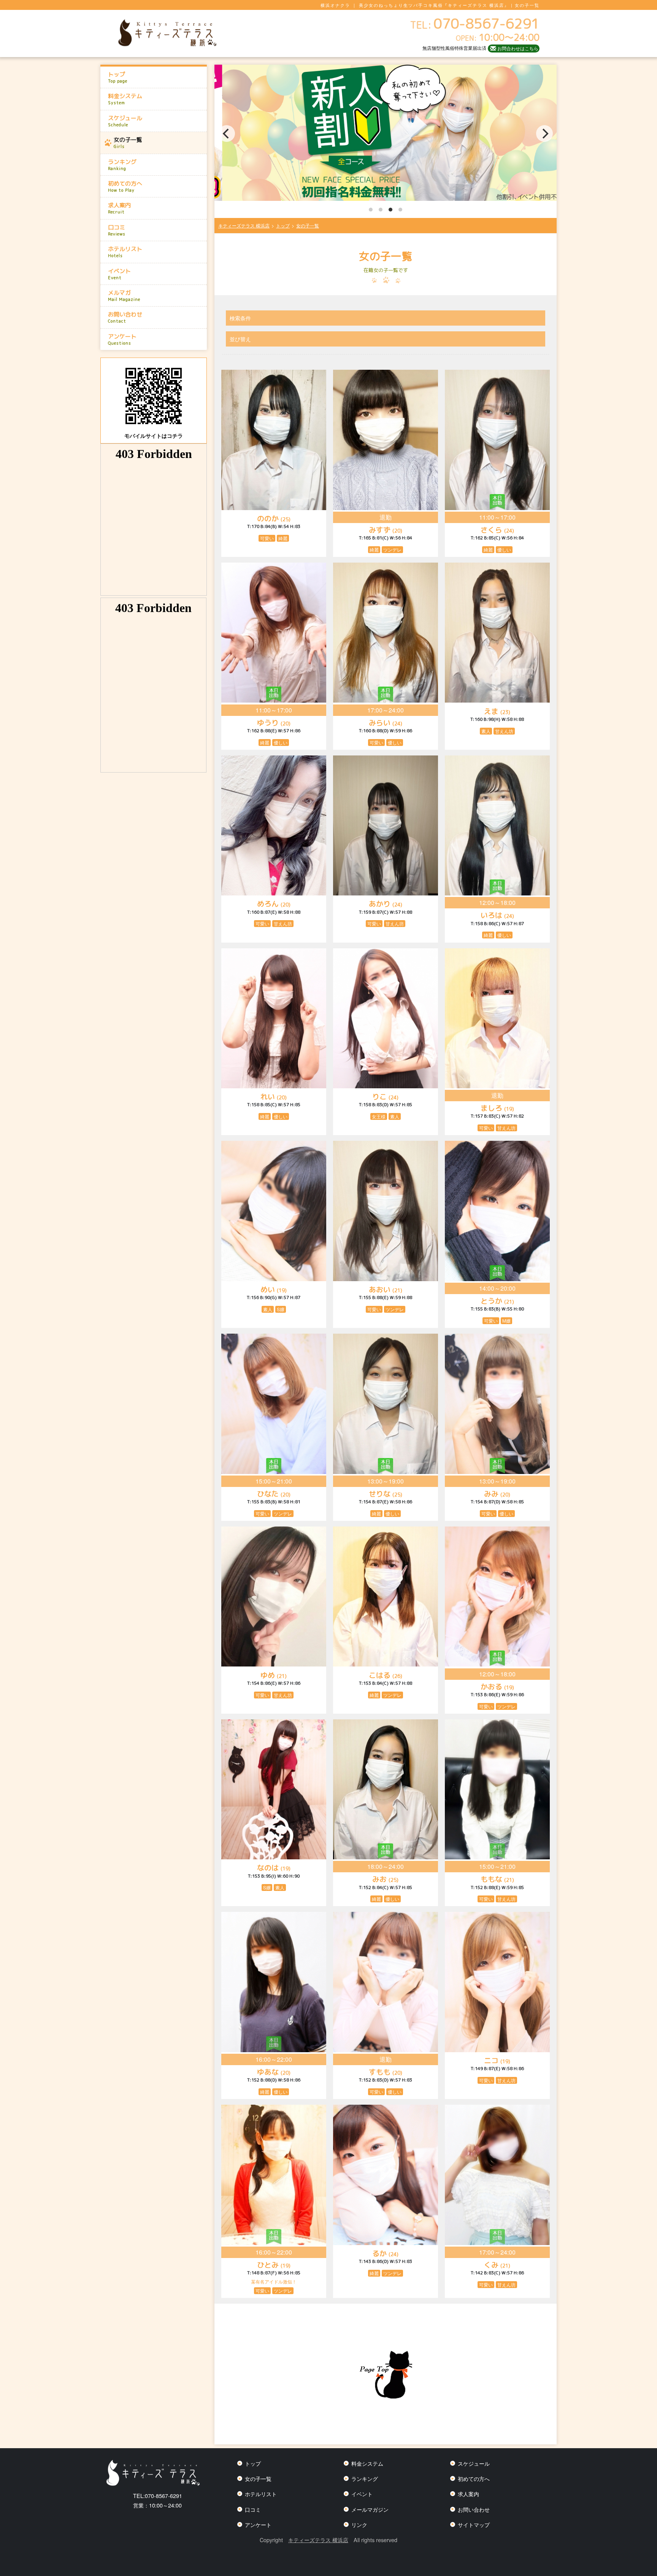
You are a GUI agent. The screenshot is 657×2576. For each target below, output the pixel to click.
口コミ (117, 230)
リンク (359, 2524)
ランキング (122, 165)
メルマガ (124, 296)
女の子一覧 (128, 143)
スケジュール (125, 121)
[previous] (227, 134)
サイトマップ (474, 2524)
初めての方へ (125, 186)
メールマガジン (370, 2509)
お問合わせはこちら (518, 48)
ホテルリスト (125, 252)
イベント (119, 274)
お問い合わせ (125, 317)
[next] (544, 134)
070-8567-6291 (158, 2496)
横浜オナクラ (335, 5)
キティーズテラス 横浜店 (318, 2540)
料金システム (125, 99)
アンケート (122, 339)
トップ (118, 77)
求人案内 (119, 208)
